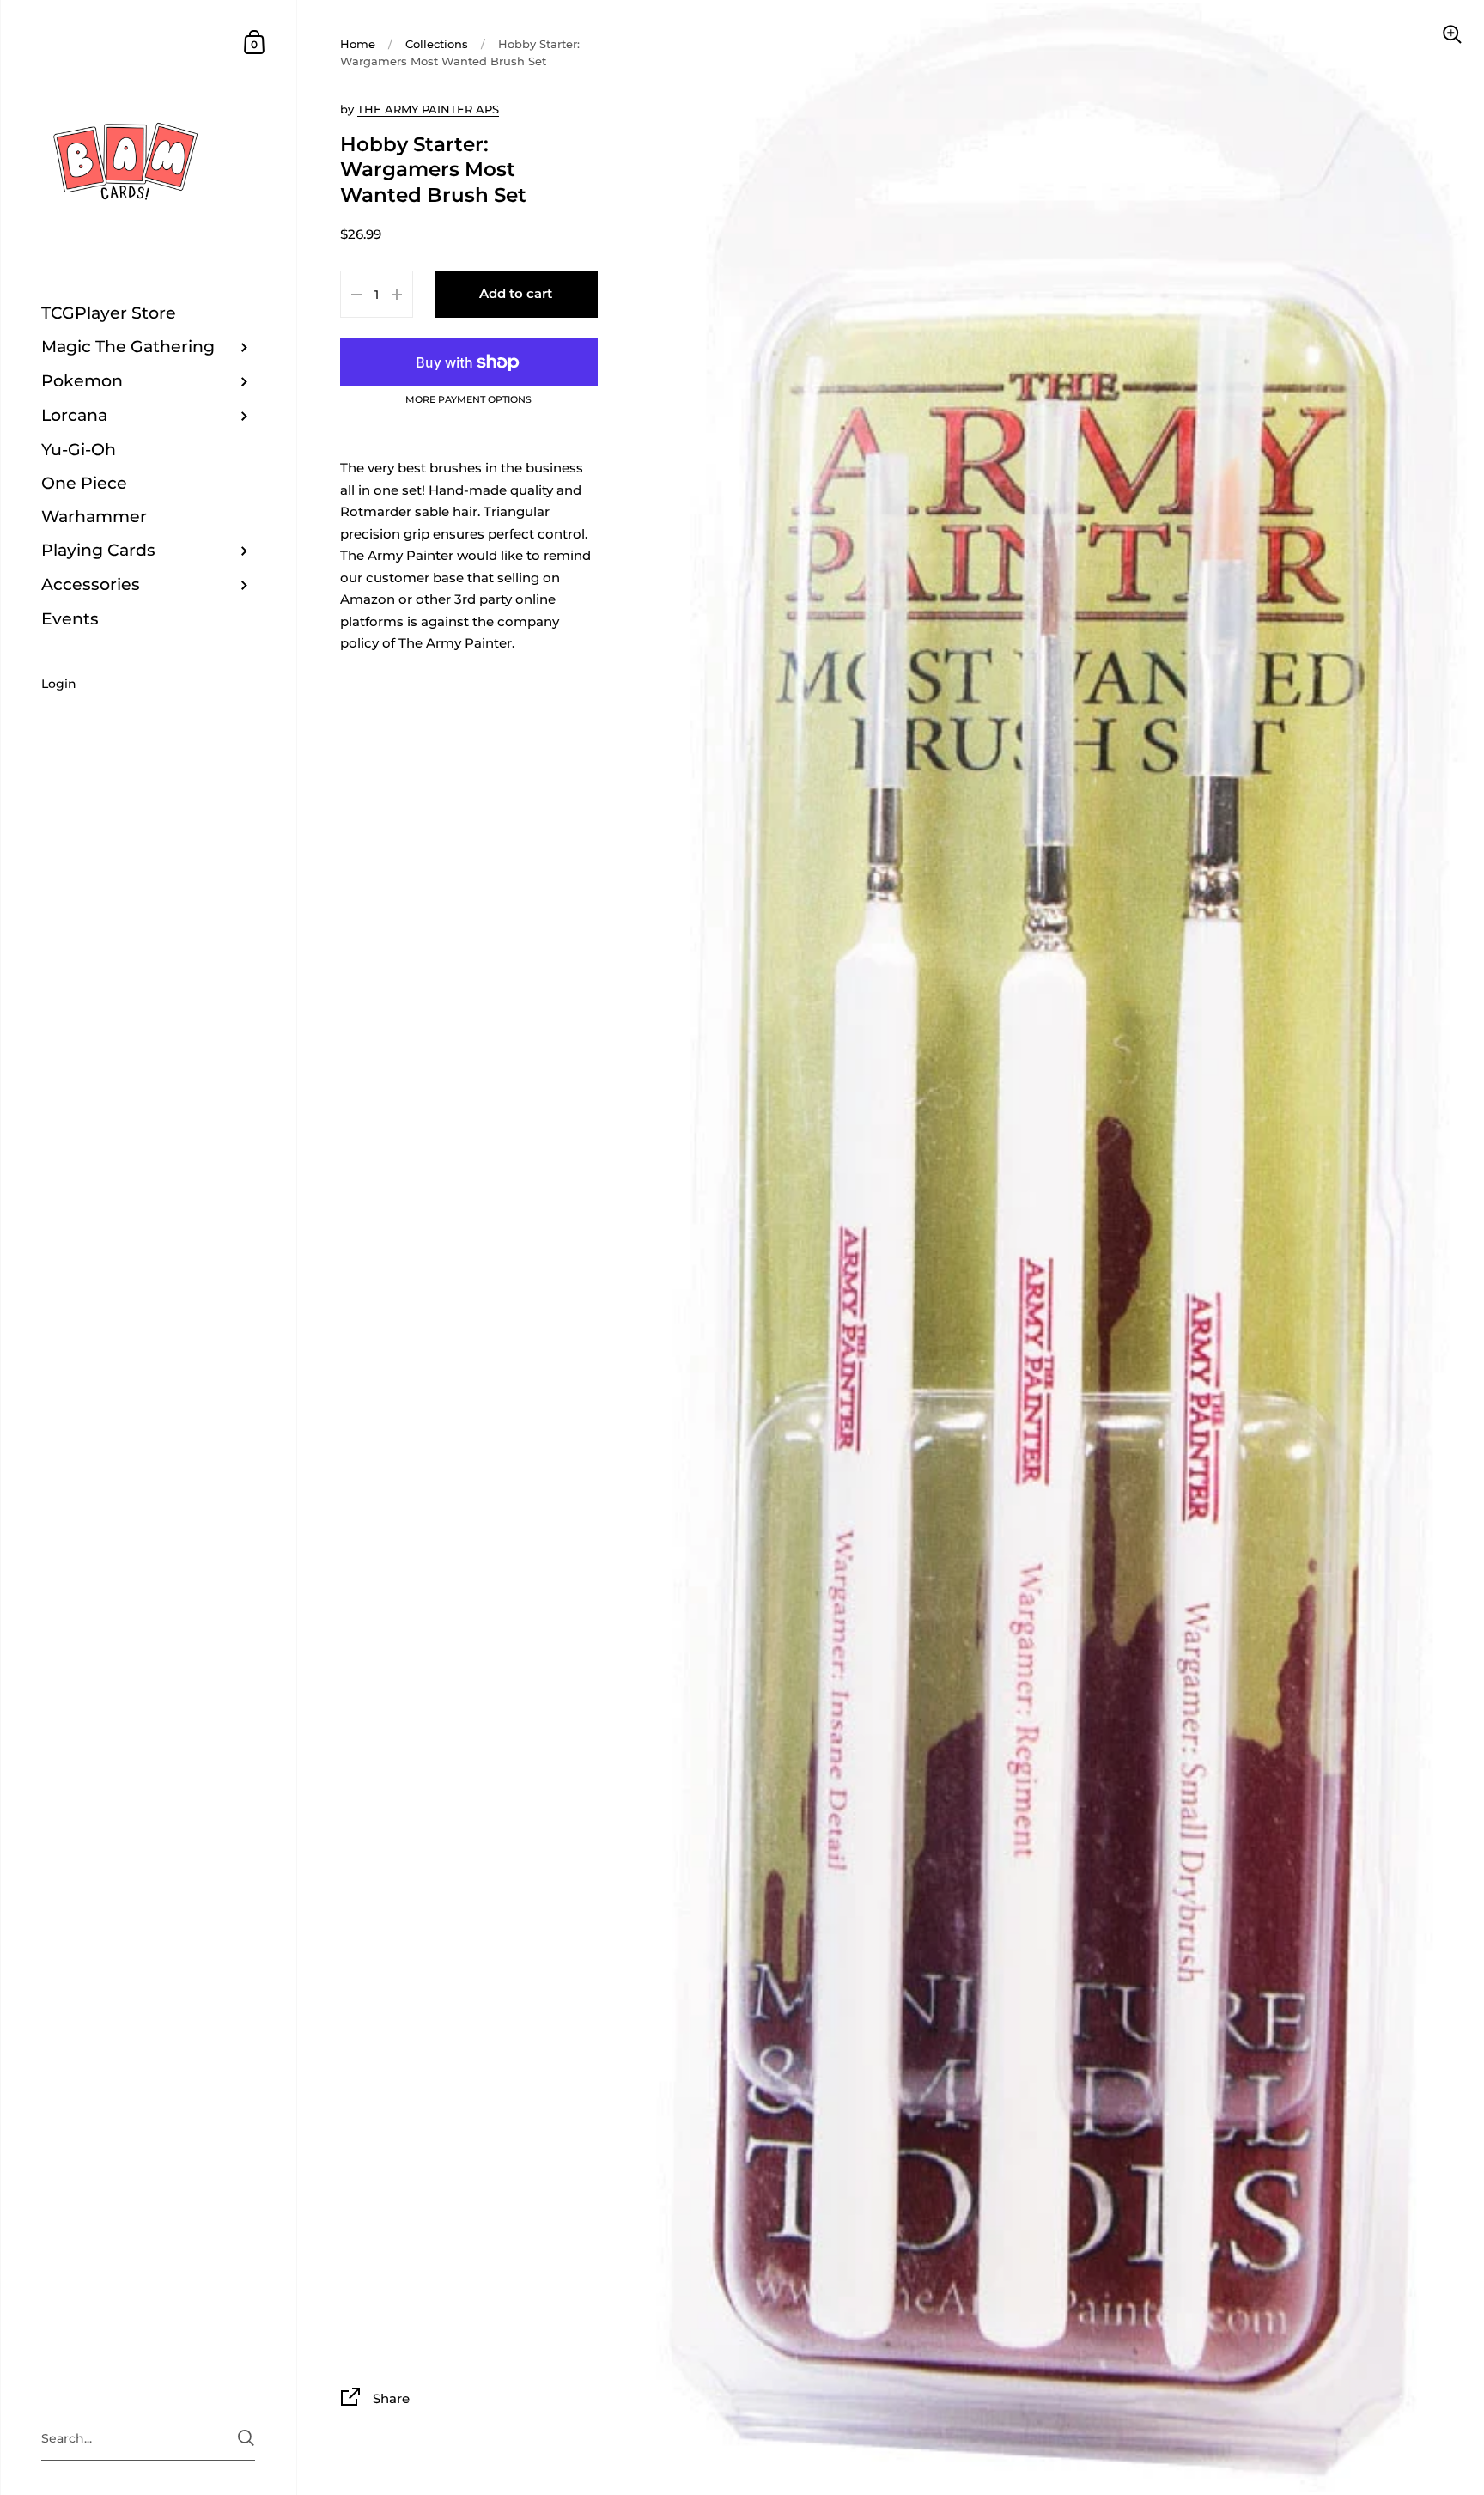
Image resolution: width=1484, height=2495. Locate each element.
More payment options (468, 400)
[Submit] (246, 2438)
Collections (437, 44)
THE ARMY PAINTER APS (428, 109)
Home (358, 44)
